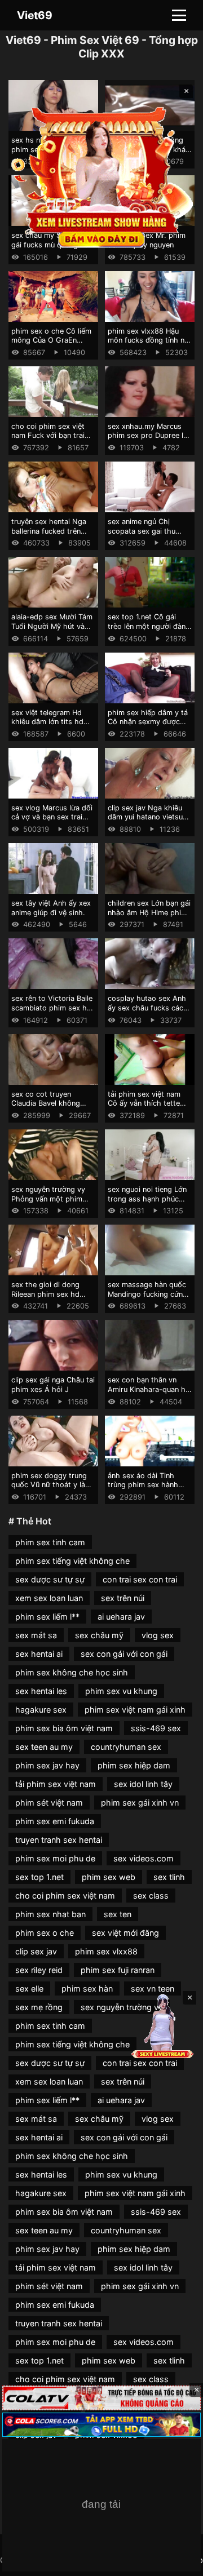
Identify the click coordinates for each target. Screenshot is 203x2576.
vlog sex (158, 1635)
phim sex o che (45, 1933)
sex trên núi (123, 1598)
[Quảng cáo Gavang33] (101, 2505)
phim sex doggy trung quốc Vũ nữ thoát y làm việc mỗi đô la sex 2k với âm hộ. (51, 1490)
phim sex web (109, 1877)
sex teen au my (44, 1747)
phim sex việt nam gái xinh (135, 1710)
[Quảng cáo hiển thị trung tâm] (101, 176)
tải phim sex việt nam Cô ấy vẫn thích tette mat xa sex (144, 1103)
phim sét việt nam (49, 1803)
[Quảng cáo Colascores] (101, 2425)
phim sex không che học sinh (72, 1672)
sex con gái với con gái (124, 1654)
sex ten (118, 1914)
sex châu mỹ (99, 1635)
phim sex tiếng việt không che (72, 1561)
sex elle (29, 1988)
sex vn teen (153, 1988)
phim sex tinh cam (50, 1542)
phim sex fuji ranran (118, 1970)
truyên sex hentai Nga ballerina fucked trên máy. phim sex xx (49, 531)
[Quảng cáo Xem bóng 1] (101, 2398)
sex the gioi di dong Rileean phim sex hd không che (45, 1294)
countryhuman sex (126, 1747)
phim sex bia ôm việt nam (64, 1728)
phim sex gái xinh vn (140, 1803)
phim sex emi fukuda (55, 1821)
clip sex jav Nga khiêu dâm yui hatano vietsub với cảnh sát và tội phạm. (147, 822)
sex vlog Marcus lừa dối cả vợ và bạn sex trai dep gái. (52, 817)
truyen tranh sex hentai (59, 1840)
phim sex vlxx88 (106, 1951)
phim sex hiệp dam (134, 1765)
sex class (151, 1896)
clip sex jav (36, 1951)
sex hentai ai (39, 1654)
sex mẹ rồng (39, 2007)
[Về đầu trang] (178, 2562)
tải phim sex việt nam (56, 1784)
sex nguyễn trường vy (122, 2007)
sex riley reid (39, 1970)
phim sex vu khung (121, 1691)
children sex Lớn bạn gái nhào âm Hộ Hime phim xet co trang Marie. (149, 912)
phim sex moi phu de (55, 1858)
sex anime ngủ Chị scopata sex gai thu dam (142, 531)
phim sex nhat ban (50, 1914)
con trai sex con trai (140, 1579)
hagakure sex (41, 1710)
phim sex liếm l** (47, 1617)
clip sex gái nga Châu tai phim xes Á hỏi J (53, 1385)
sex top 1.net (39, 1877)
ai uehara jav (121, 1617)
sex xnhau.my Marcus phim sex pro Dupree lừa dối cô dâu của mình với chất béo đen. (150, 440)
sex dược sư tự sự (50, 1579)
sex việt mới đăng (125, 1933)
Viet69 (35, 15)
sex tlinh (169, 1877)
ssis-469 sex (156, 1728)
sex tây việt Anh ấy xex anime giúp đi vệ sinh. (51, 908)
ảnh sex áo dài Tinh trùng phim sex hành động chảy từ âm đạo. (145, 1485)
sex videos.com (144, 1858)
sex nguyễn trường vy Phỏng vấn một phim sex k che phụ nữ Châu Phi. (50, 1203)
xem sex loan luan (49, 1598)
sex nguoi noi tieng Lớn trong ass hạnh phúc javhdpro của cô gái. (147, 1199)
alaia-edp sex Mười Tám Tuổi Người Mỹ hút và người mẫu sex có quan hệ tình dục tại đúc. (52, 631)
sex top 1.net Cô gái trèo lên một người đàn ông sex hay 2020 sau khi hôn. (147, 631)
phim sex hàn (87, 1988)
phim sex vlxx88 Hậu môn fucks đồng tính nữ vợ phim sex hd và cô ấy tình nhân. (150, 345)
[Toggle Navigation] (179, 15)
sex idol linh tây (143, 1784)
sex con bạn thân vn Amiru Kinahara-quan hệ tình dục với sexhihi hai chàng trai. (149, 1394)
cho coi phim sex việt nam (65, 1896)
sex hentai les (41, 1691)
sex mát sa (36, 1635)
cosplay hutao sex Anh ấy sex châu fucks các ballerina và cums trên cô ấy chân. (147, 1012)
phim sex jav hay (47, 1765)
